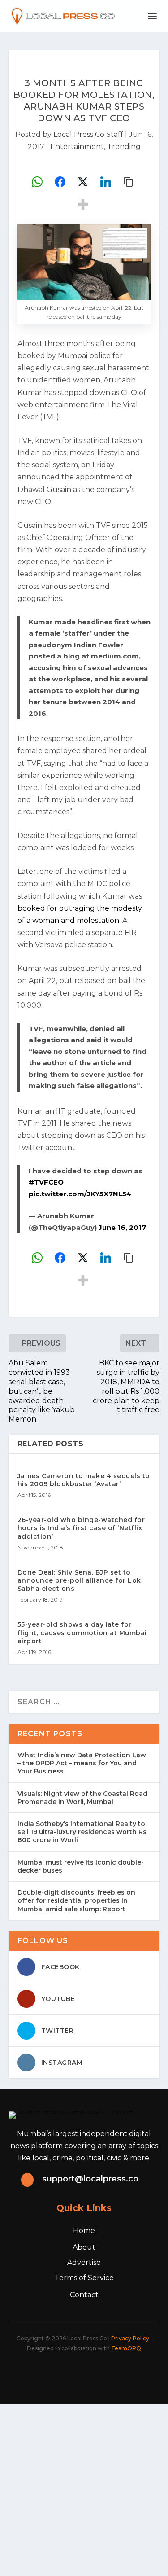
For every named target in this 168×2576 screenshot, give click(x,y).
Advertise (84, 2262)
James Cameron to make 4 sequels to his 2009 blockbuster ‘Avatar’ (84, 1480)
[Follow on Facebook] (39, 2373)
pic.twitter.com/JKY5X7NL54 (80, 1194)
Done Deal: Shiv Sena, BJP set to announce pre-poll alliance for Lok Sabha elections (79, 1580)
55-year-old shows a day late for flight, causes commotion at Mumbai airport (82, 1632)
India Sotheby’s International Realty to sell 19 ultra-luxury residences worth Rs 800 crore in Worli (82, 1832)
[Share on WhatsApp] (37, 182)
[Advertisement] (84, 2488)
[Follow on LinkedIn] (99, 2373)
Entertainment (77, 147)
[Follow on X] (59, 2373)
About (84, 2247)
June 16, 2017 (122, 1227)
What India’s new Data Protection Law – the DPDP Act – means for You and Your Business (82, 1763)
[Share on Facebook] (60, 182)
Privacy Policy (130, 2338)
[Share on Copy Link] (129, 182)
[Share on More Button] (83, 204)
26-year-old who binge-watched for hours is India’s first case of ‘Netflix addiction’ (81, 1528)
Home (84, 2231)
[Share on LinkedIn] (106, 182)
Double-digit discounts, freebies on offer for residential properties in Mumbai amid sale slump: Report (76, 1900)
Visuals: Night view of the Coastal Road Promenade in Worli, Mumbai (82, 1798)
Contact (84, 2295)
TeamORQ (126, 2348)
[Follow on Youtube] (118, 2373)
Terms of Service (84, 2278)
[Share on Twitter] (83, 182)
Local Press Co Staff (88, 134)
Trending (124, 147)
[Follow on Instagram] (79, 2373)
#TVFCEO (46, 1182)
